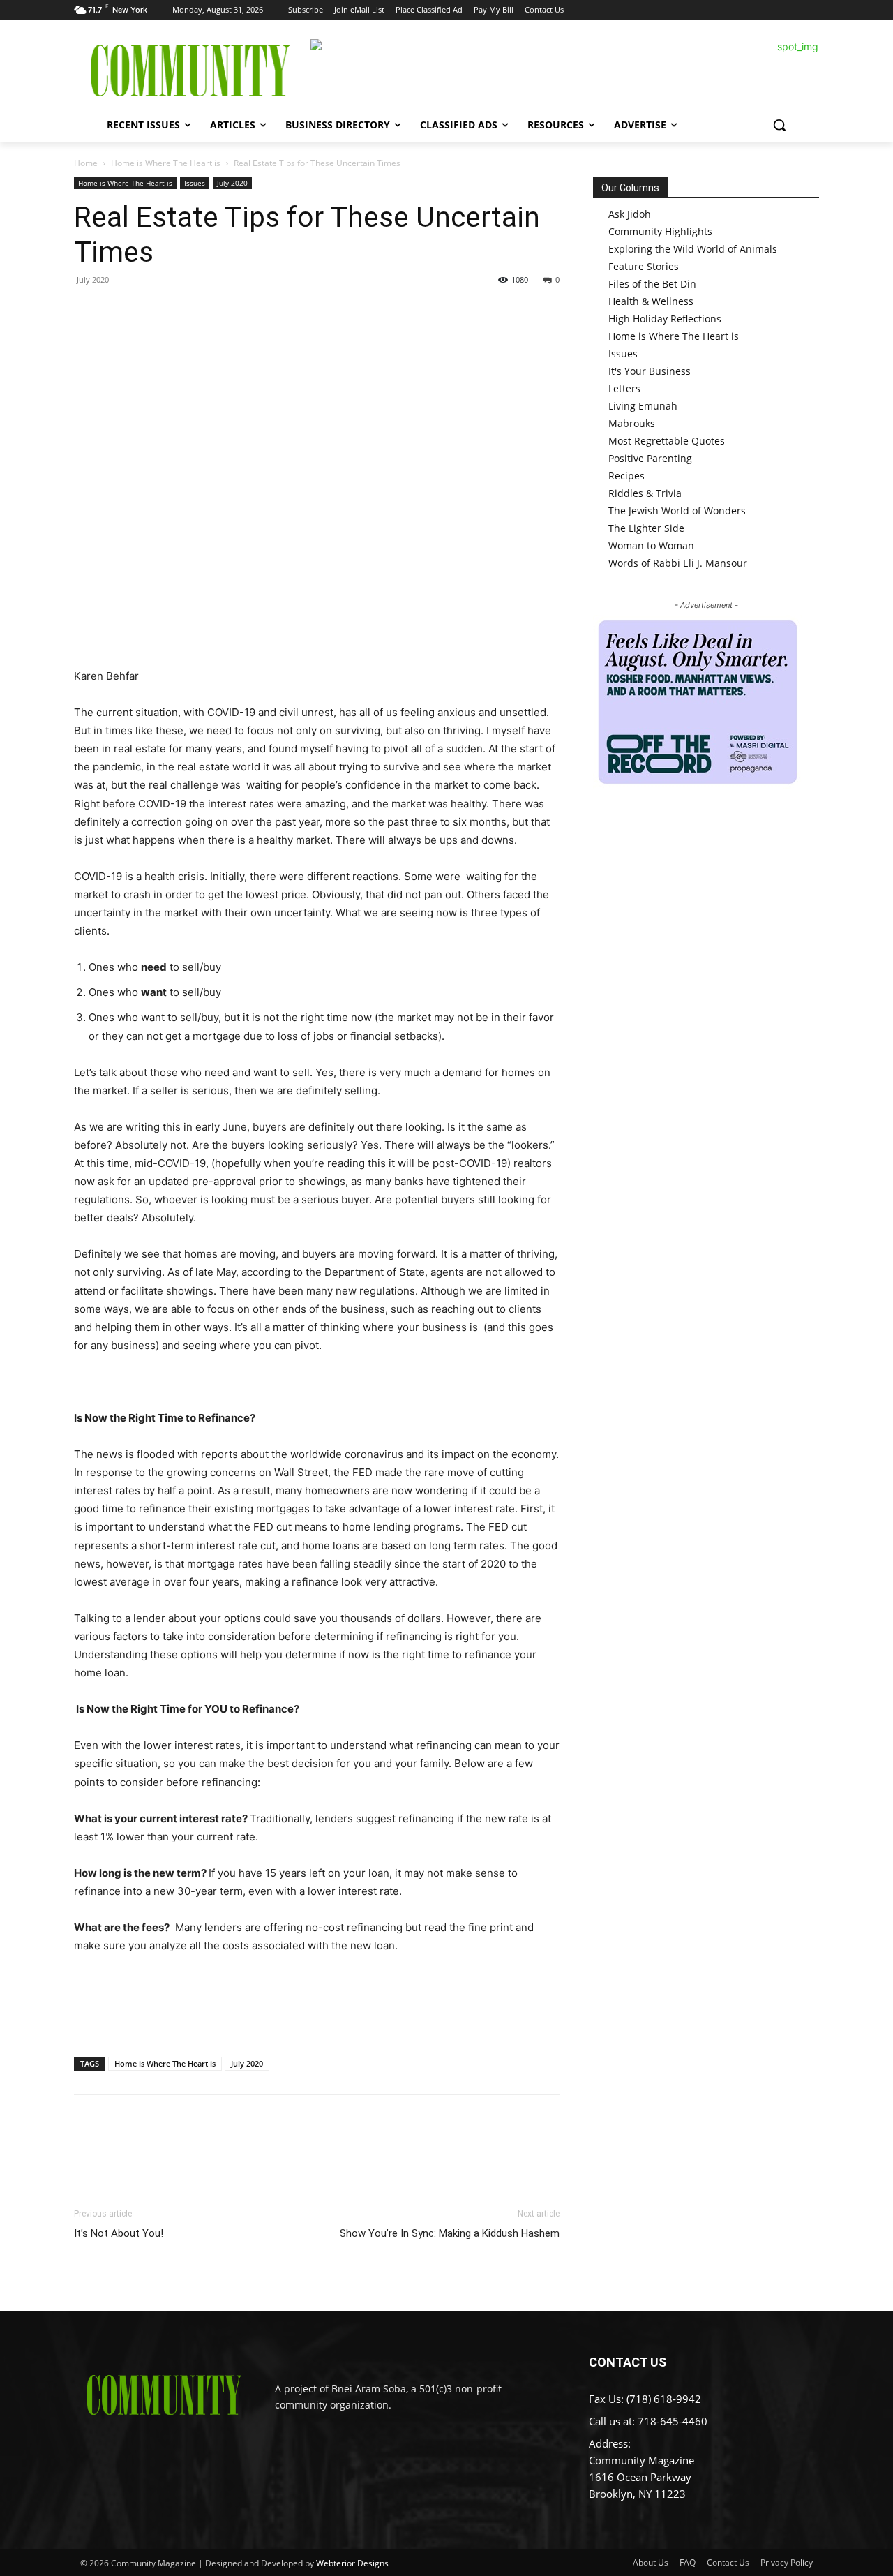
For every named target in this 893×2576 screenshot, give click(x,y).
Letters (624, 388)
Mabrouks (632, 423)
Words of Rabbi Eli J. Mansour (678, 563)
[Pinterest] (152, 311)
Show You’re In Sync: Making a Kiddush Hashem (450, 2233)
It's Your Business (650, 371)
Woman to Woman (651, 545)
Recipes (626, 476)
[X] (120, 311)
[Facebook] (88, 311)
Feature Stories (644, 266)
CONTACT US (628, 2362)
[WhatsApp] (184, 311)
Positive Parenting (650, 458)
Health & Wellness (651, 301)
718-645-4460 (673, 2421)
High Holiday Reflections (665, 319)
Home (86, 163)
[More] (217, 311)
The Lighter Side (646, 528)
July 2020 (232, 183)
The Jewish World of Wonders (677, 511)
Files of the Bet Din (652, 284)
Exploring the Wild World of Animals (693, 249)
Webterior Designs (352, 2563)
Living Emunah (643, 406)
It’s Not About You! (119, 2233)
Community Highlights (660, 231)
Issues (195, 183)
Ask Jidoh (630, 214)
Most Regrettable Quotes (667, 441)
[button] (779, 125)
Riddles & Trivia (645, 493)
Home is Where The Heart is (166, 163)
